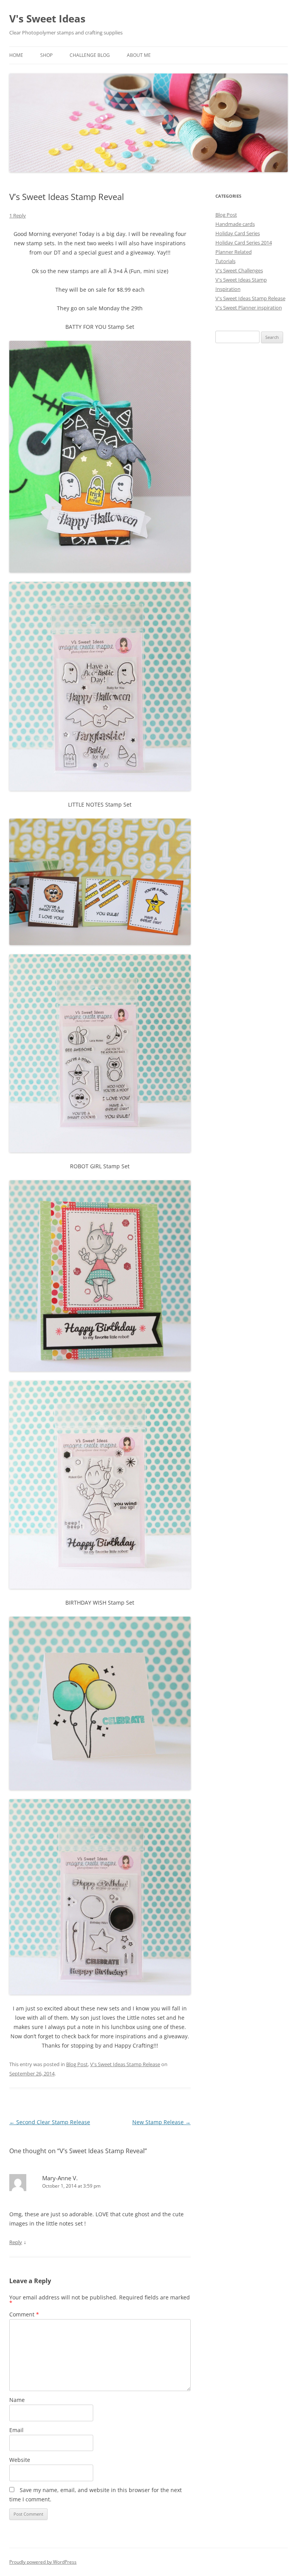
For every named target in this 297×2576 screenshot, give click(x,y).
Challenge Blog (90, 55)
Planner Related (234, 252)
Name (17, 2400)
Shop (46, 55)
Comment (24, 2314)
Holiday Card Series (238, 233)
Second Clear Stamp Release (50, 2122)
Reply (16, 2242)
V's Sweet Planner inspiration (249, 308)
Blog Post (77, 2064)
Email (16, 2430)
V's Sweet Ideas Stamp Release (125, 2064)
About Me (139, 55)
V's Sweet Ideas (47, 19)
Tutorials (225, 261)
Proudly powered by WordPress (43, 2562)
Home (16, 55)
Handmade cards (235, 224)
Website (20, 2460)
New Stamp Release (161, 2122)
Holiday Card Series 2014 (244, 243)
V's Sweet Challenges (239, 270)
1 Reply (18, 215)
